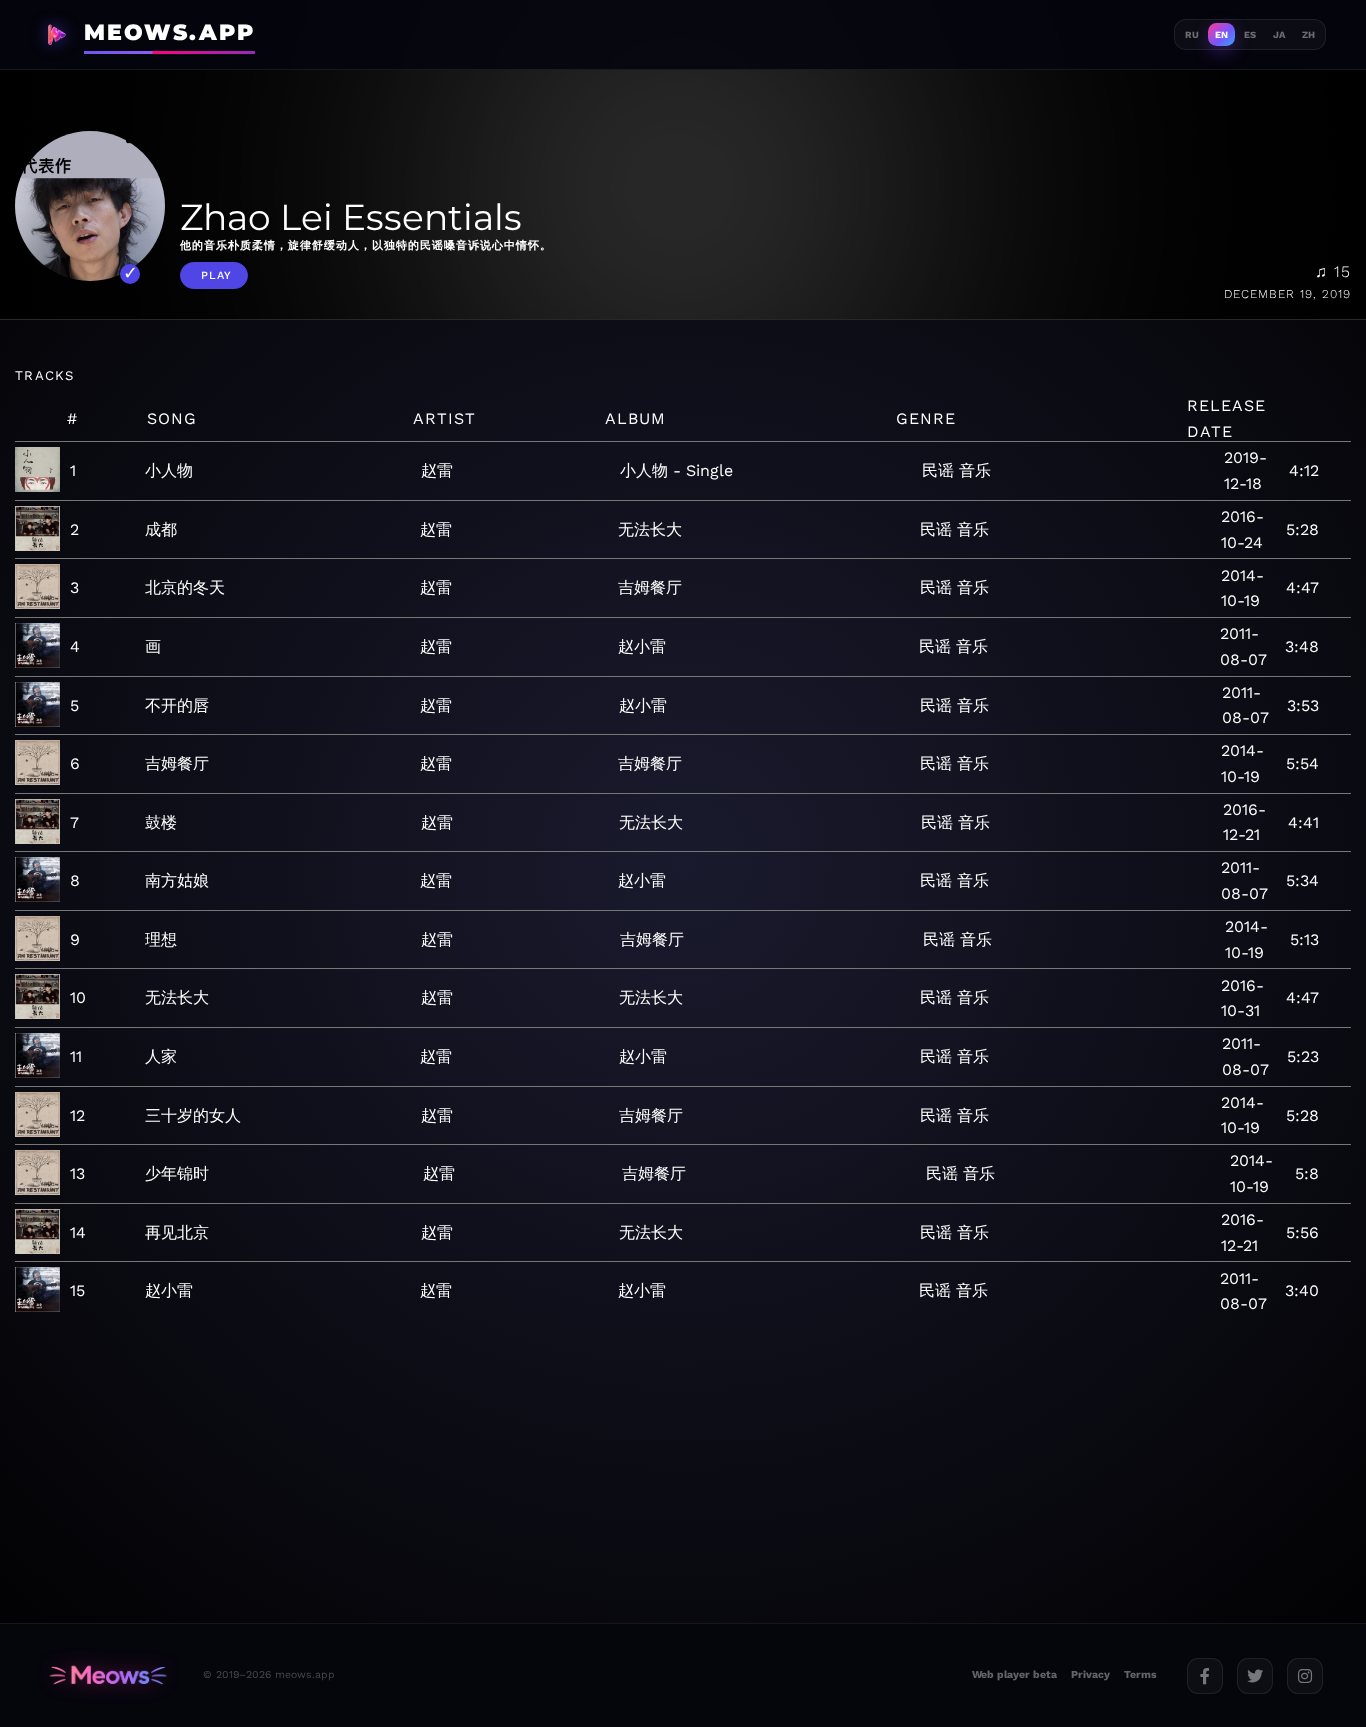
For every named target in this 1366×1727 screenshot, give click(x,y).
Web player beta (1014, 1674)
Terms (1140, 1674)
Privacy (1090, 1674)
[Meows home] (108, 1675)
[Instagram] (1305, 1676)
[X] (1255, 1676)
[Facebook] (1205, 1676)
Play (216, 275)
